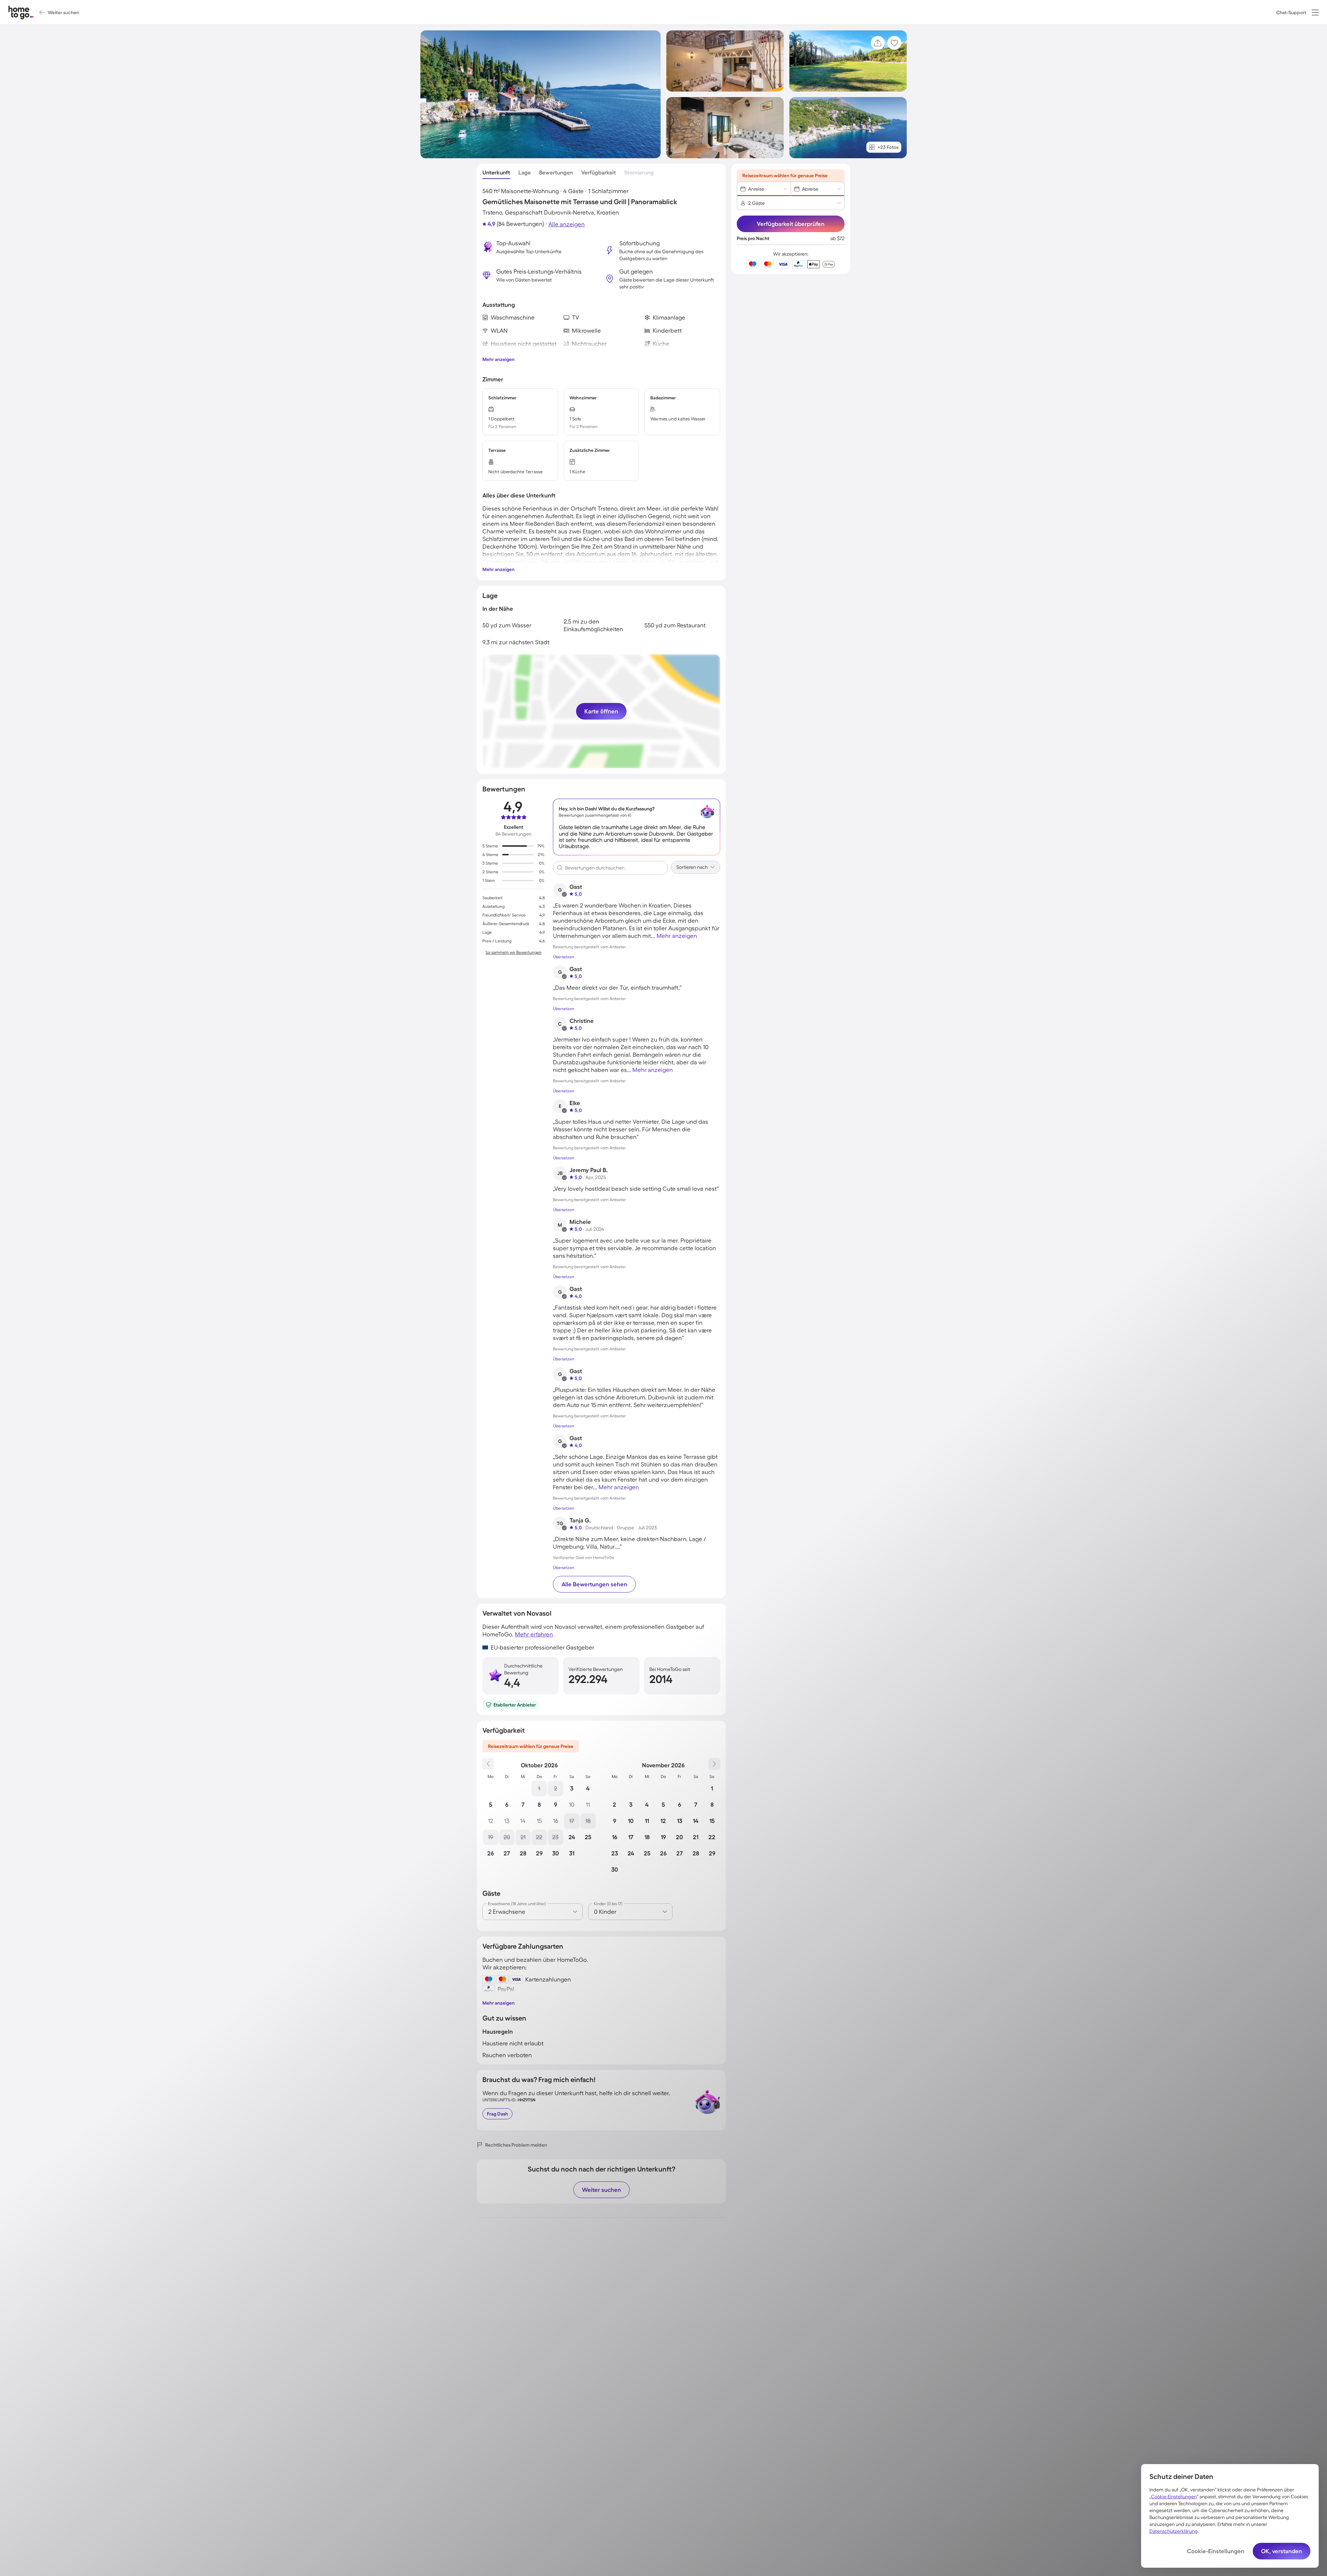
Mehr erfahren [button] (534, 1634)
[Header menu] (1315, 12)
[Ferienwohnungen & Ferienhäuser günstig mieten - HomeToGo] (21, 12)
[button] (1315, 12)
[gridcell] (539, 1789)
